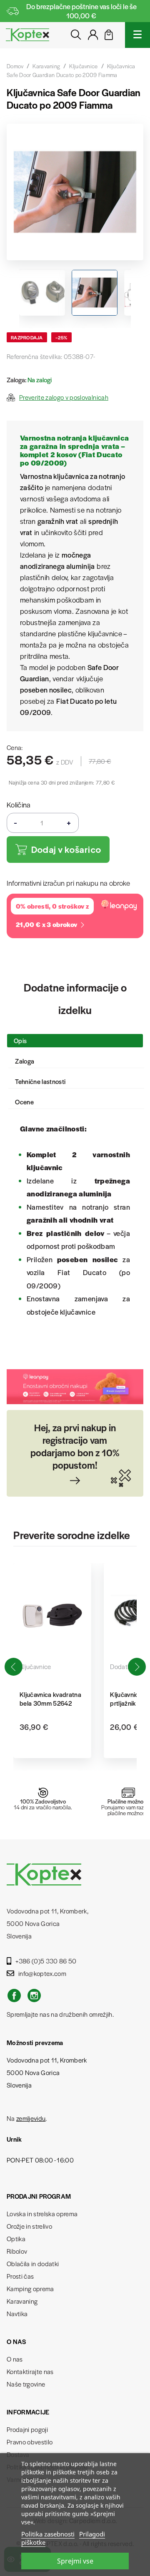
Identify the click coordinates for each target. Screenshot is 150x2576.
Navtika (17, 2313)
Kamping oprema (30, 2288)
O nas (15, 2359)
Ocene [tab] (24, 1102)
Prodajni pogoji (27, 2429)
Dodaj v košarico (66, 849)
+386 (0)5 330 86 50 (46, 1961)
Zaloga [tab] (25, 1061)
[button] (137, 1667)
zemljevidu (31, 2118)
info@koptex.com (42, 1973)
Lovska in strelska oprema (42, 2214)
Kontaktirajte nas (30, 2371)
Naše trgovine (26, 2384)
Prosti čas (20, 2276)
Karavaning (22, 2301)
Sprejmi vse (75, 2561)
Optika (16, 2238)
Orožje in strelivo (29, 2226)
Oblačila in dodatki (33, 2263)
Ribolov (17, 2251)
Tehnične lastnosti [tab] (40, 1081)
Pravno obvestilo (30, 2442)
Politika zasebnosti (48, 2534)
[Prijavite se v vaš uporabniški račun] (93, 37)
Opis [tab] (20, 1040)
